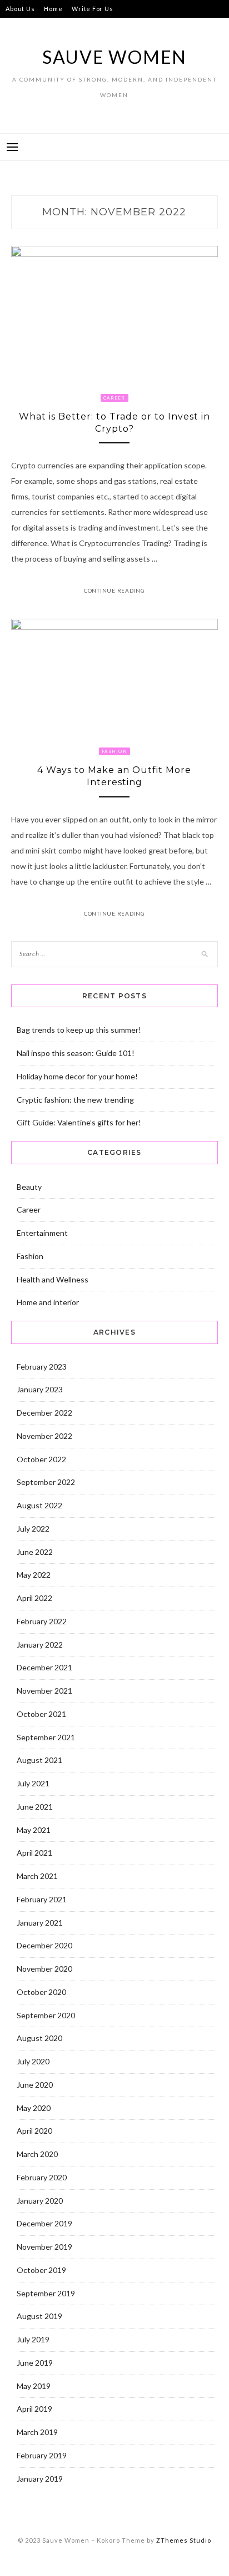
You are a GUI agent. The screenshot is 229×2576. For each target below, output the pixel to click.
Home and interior (48, 1302)
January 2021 (40, 1923)
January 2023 (40, 1389)
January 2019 (40, 2479)
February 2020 (42, 2177)
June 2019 (35, 2363)
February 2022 (42, 1621)
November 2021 (44, 1691)
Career (114, 398)
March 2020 (37, 2154)
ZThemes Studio (184, 2540)
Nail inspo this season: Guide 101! (76, 1053)
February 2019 (42, 2455)
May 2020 (34, 2108)
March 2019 (37, 2432)
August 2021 (39, 1760)
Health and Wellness (53, 1279)
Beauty (29, 1187)
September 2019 (46, 2293)
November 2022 (44, 1436)
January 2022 (40, 1645)
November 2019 (44, 2247)
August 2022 (39, 1505)
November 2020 (44, 1969)
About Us (20, 9)
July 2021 (33, 1783)
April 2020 (34, 2131)
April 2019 (34, 2409)
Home (53, 9)
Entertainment (42, 1233)
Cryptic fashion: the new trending (75, 1100)
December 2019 (44, 2223)
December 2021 (44, 1667)
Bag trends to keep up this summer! (79, 1030)
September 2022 (46, 1482)
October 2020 (41, 1992)
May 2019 (34, 2386)
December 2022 (44, 1413)
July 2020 (33, 2061)
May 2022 (34, 1575)
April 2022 (34, 1598)
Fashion (114, 751)
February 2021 (42, 1899)
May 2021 (34, 1830)
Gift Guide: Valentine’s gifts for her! (79, 1122)
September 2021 (46, 1737)
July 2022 (33, 1529)
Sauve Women (114, 57)
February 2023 (42, 1367)
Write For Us (92, 9)
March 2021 (37, 1876)
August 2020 (39, 2038)
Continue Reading (114, 590)
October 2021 (41, 1714)
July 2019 (33, 2339)
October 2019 (41, 2270)
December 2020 (44, 1945)
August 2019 (39, 2316)
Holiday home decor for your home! (77, 1076)
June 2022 (35, 1552)
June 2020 (35, 2085)
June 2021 (35, 1807)
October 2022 (41, 1459)
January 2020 (40, 2201)
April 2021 (34, 1853)
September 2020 (46, 2015)
